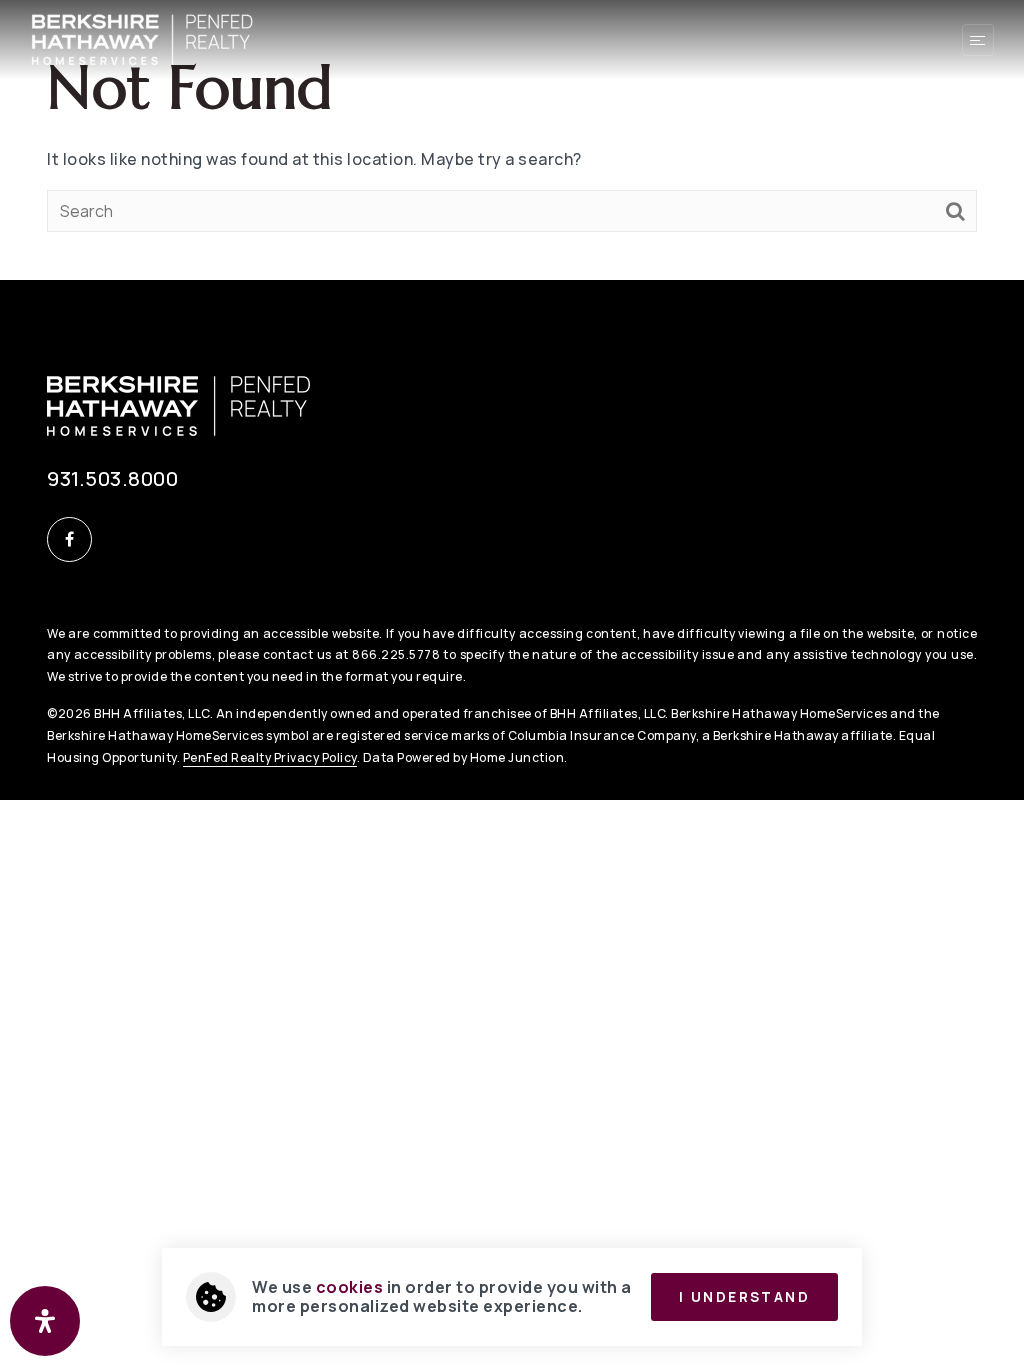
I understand (744, 1297)
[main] (512, 140)
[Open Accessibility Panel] (45, 1321)
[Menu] (978, 40)
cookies (350, 1287)
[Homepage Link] (142, 38)
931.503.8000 (112, 478)
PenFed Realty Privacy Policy (270, 757)
